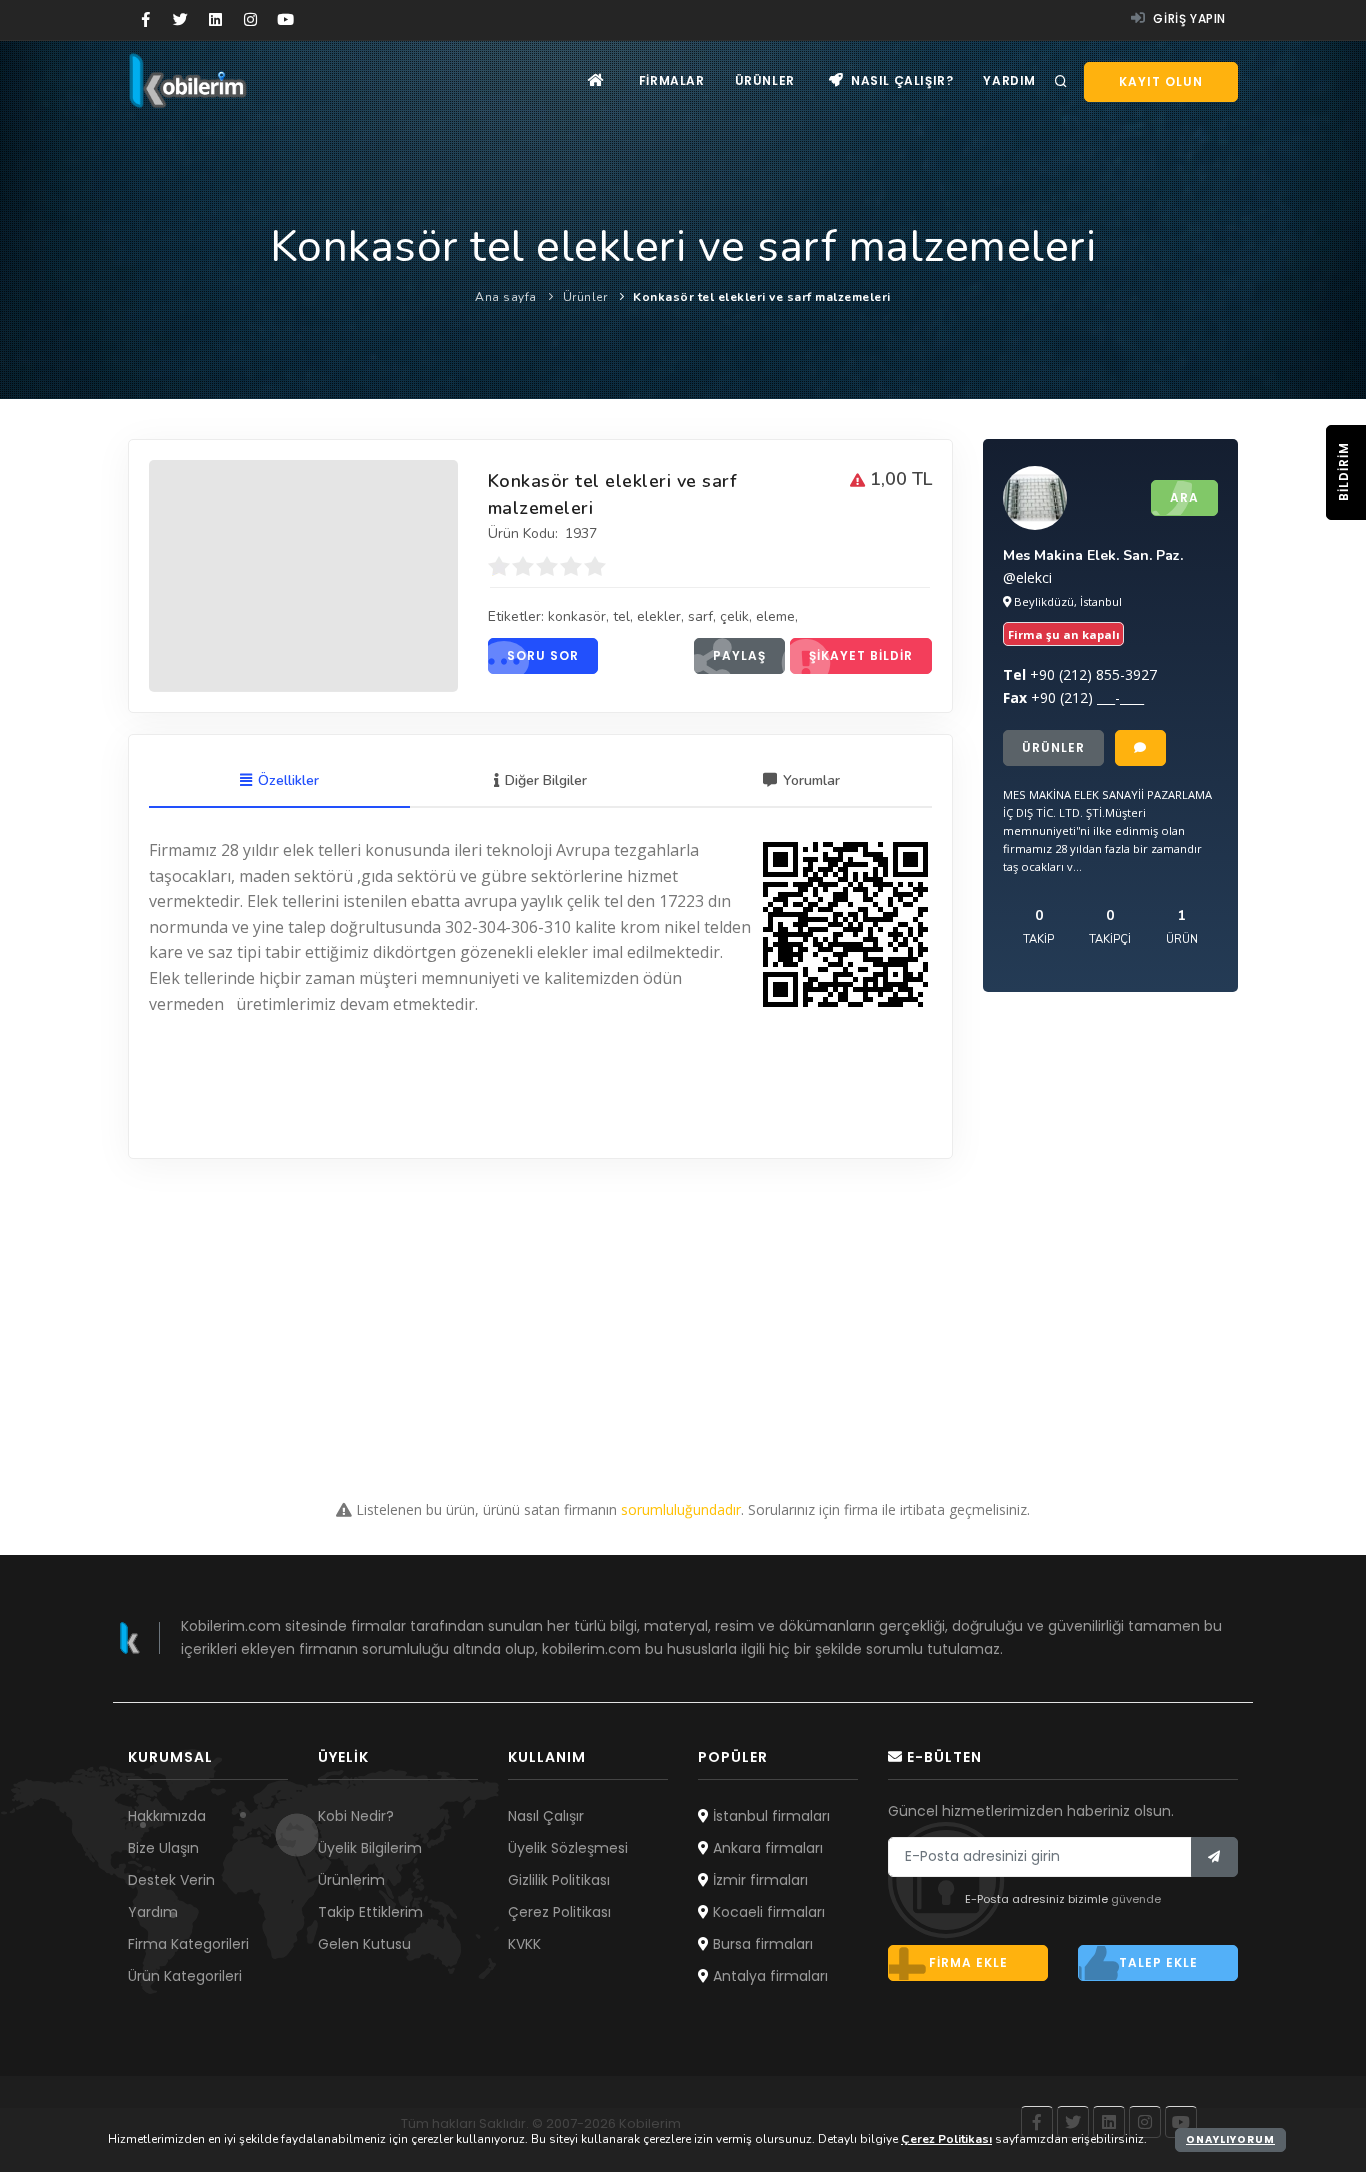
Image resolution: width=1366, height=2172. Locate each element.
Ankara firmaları (766, 1848)
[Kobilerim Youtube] (285, 20)
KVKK (524, 1944)
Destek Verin (171, 1880)
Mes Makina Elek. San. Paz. (1093, 555)
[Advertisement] (683, 1299)
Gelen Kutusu (364, 1944)
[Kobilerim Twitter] (180, 20)
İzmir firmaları (758, 1880)
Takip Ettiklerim (370, 1912)
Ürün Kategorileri (185, 1976)
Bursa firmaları (761, 1944)
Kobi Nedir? (356, 1816)
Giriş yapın (1188, 18)
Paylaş (739, 655)
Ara (1184, 497)
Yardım (1009, 80)
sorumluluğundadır (681, 1509)
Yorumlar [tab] (811, 780)
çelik (734, 616)
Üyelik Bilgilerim (370, 1848)
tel (621, 616)
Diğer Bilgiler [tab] (546, 780)
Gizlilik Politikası (559, 1880)
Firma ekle (968, 1962)
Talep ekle (1158, 1962)
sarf (700, 616)
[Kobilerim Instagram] (250, 20)
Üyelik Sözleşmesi (568, 1848)
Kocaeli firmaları (767, 1912)
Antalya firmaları (768, 1976)
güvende (1136, 1899)
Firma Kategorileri (188, 1944)
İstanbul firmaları (769, 1816)
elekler (659, 616)
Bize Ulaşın (163, 1848)
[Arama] (1061, 82)
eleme (775, 616)
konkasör (577, 616)
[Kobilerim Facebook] (145, 20)
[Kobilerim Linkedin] (215, 20)
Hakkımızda (167, 1816)
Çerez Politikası (559, 1912)
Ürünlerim (351, 1880)
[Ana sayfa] (596, 80)
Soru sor (543, 655)
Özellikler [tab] (288, 780)
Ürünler (765, 80)
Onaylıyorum (1230, 2139)
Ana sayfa (506, 297)
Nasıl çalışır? (900, 80)
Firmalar (672, 80)
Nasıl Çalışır (546, 1816)
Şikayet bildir (861, 655)
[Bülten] (1214, 1857)
